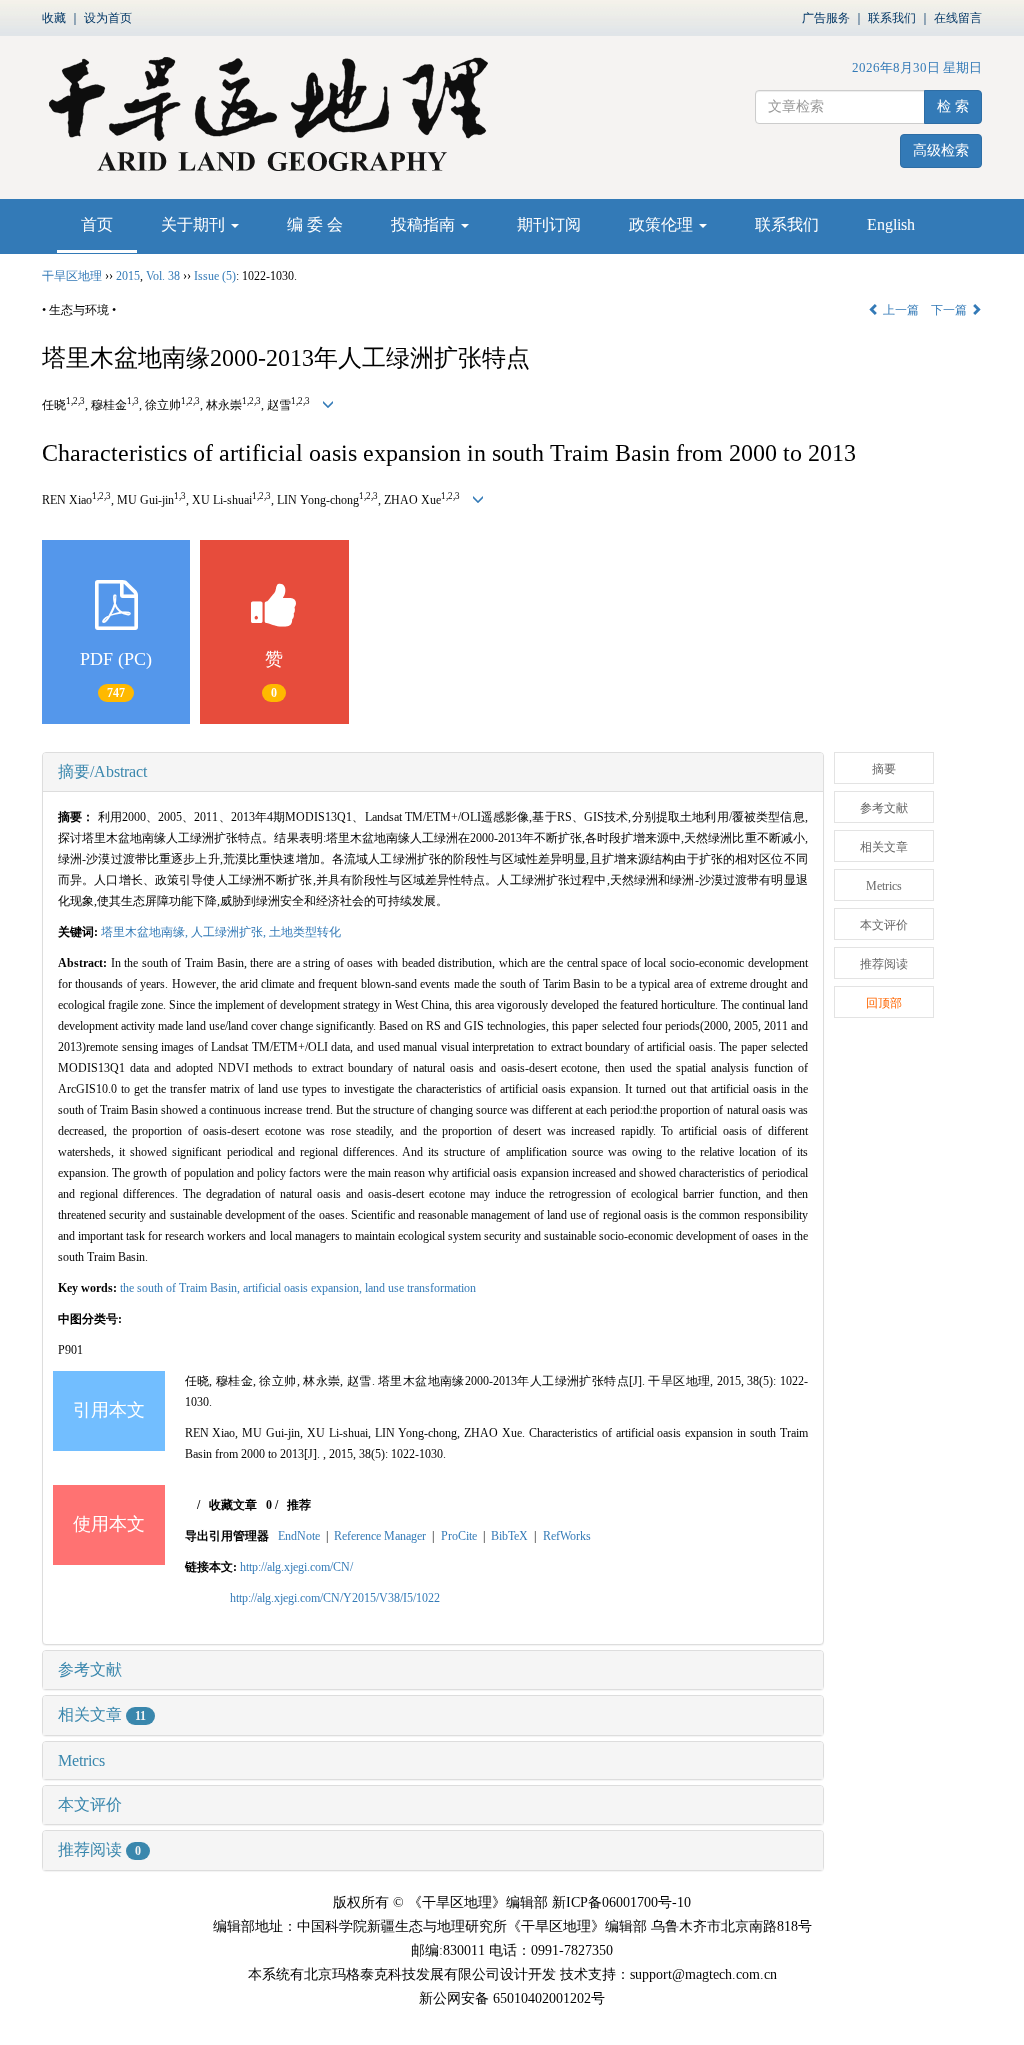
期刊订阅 (549, 224)
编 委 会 (315, 224)
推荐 (299, 1505)
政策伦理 (663, 224)
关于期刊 (195, 224)
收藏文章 (233, 1505)
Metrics (81, 1760)
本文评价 (90, 1804)
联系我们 (892, 18)
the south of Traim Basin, (181, 1288)
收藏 (54, 18)
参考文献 (90, 1669)
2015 (128, 276)
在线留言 (958, 18)
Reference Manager (380, 1536)
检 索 (953, 106)
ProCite (459, 1536)
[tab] (433, 772)
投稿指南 (425, 224)
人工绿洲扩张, (230, 932)
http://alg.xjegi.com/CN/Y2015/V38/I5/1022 (335, 1598)
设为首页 (108, 18)
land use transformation (420, 1288)
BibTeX (509, 1536)
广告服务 (826, 18)
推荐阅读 (99, 1849)
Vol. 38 (163, 276)
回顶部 (884, 1003)
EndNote (299, 1536)
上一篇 (899, 310)
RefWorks (567, 1536)
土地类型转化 (305, 932)
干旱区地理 (72, 276)
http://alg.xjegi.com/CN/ (296, 1567)
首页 (97, 224)
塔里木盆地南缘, (146, 932)
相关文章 (102, 1714)
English (891, 224)
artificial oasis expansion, (304, 1288)
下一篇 (950, 310)
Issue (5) (215, 276)
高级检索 (941, 150)
